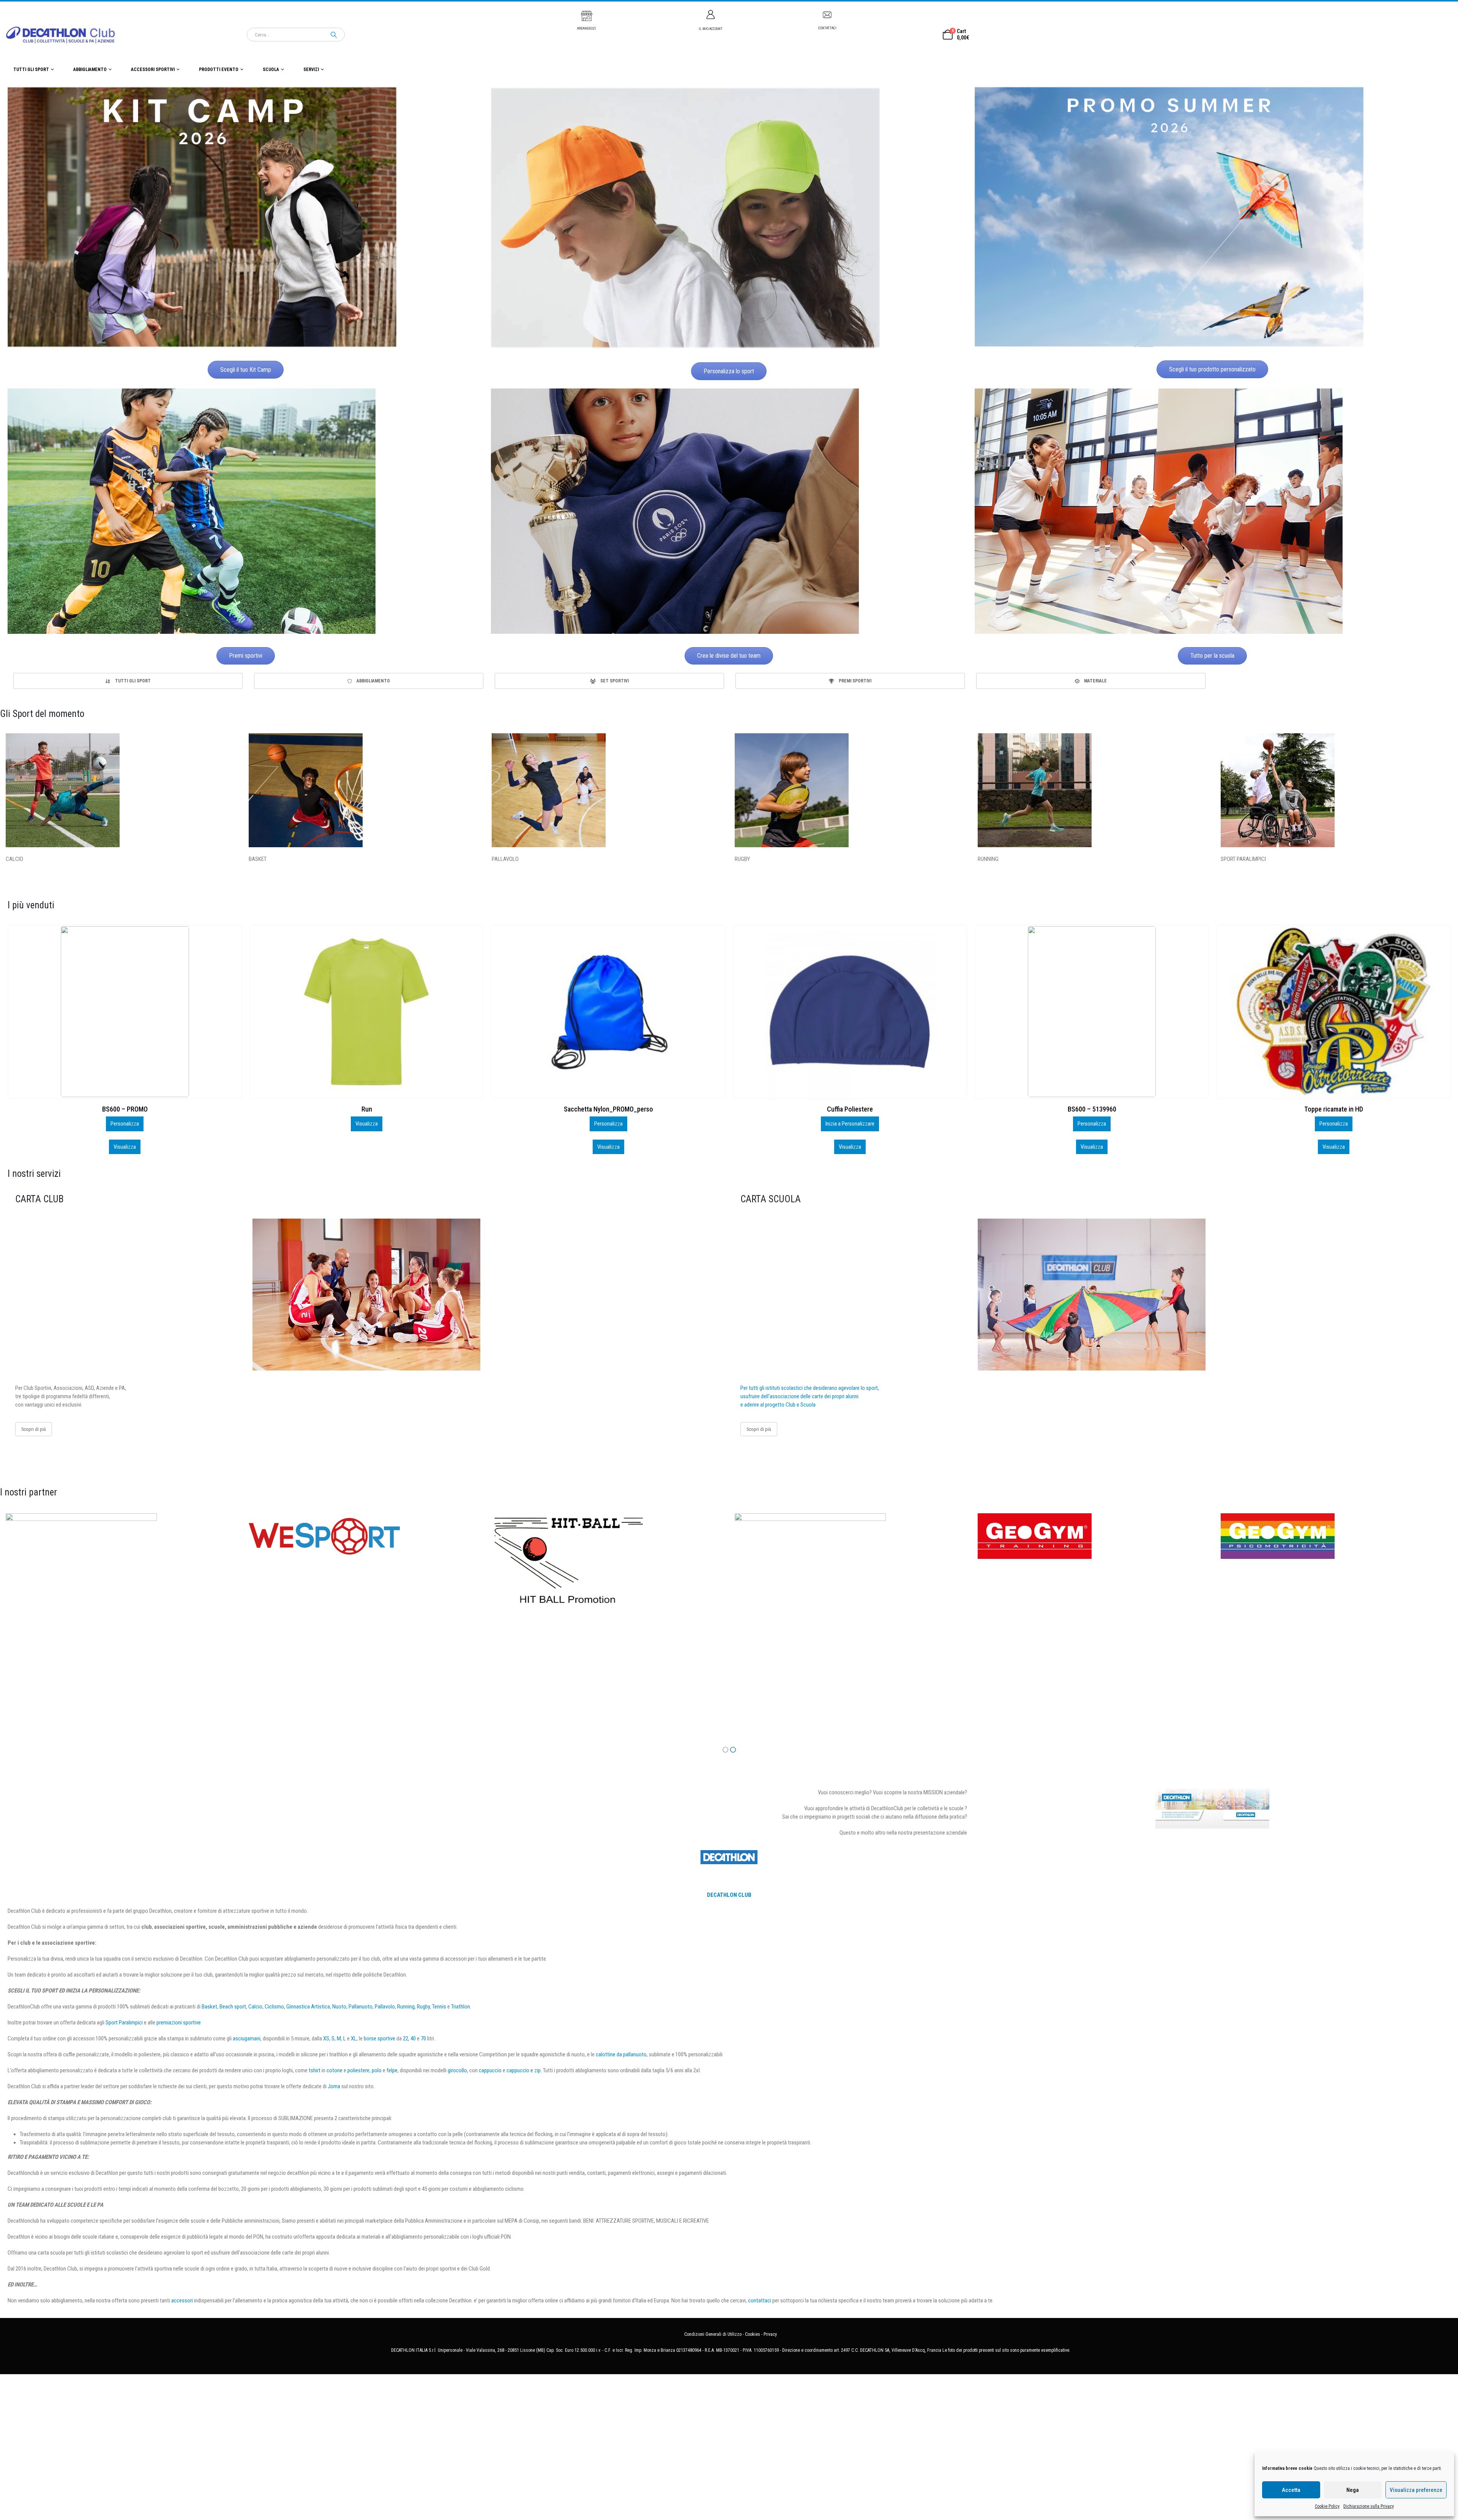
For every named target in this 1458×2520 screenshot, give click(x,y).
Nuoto (339, 2007)
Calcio (255, 2007)
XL (354, 2038)
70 (423, 2038)
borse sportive (379, 2038)
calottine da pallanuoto (621, 2054)
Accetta (1291, 2490)
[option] (128, 681)
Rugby (423, 2007)
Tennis (439, 2007)
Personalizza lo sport (729, 371)
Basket (209, 2007)
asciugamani (247, 2038)
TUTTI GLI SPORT (31, 69)
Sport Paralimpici (124, 2023)
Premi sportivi (246, 656)
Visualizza (125, 1147)
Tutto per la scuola (1212, 656)
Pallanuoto (361, 2007)
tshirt (315, 2070)
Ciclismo (274, 2007)
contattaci (760, 2301)
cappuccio (490, 2070)
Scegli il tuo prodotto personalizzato (1212, 369)
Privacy (770, 2334)
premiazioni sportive (179, 2023)
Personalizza (125, 1124)
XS (326, 2038)
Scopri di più (34, 1429)
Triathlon (461, 2007)
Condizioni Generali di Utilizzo (713, 2334)
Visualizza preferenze (1416, 2490)
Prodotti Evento (219, 69)
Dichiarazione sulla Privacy (1369, 2506)
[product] (124, 1012)
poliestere (358, 2070)
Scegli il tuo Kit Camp (246, 370)
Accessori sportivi (153, 69)
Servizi (311, 69)
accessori (182, 2301)
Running (406, 2007)
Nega (1353, 2490)
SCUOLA (271, 69)
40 (413, 2038)
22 (406, 2038)
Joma (334, 2086)
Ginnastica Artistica (308, 2007)
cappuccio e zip (524, 2070)
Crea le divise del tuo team (729, 656)
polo (377, 2070)
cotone (335, 2070)
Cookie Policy (1327, 2506)
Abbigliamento (90, 69)
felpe (392, 2070)
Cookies (753, 2334)
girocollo (457, 2070)
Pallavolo (385, 2007)
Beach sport (233, 2007)
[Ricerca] (334, 35)
